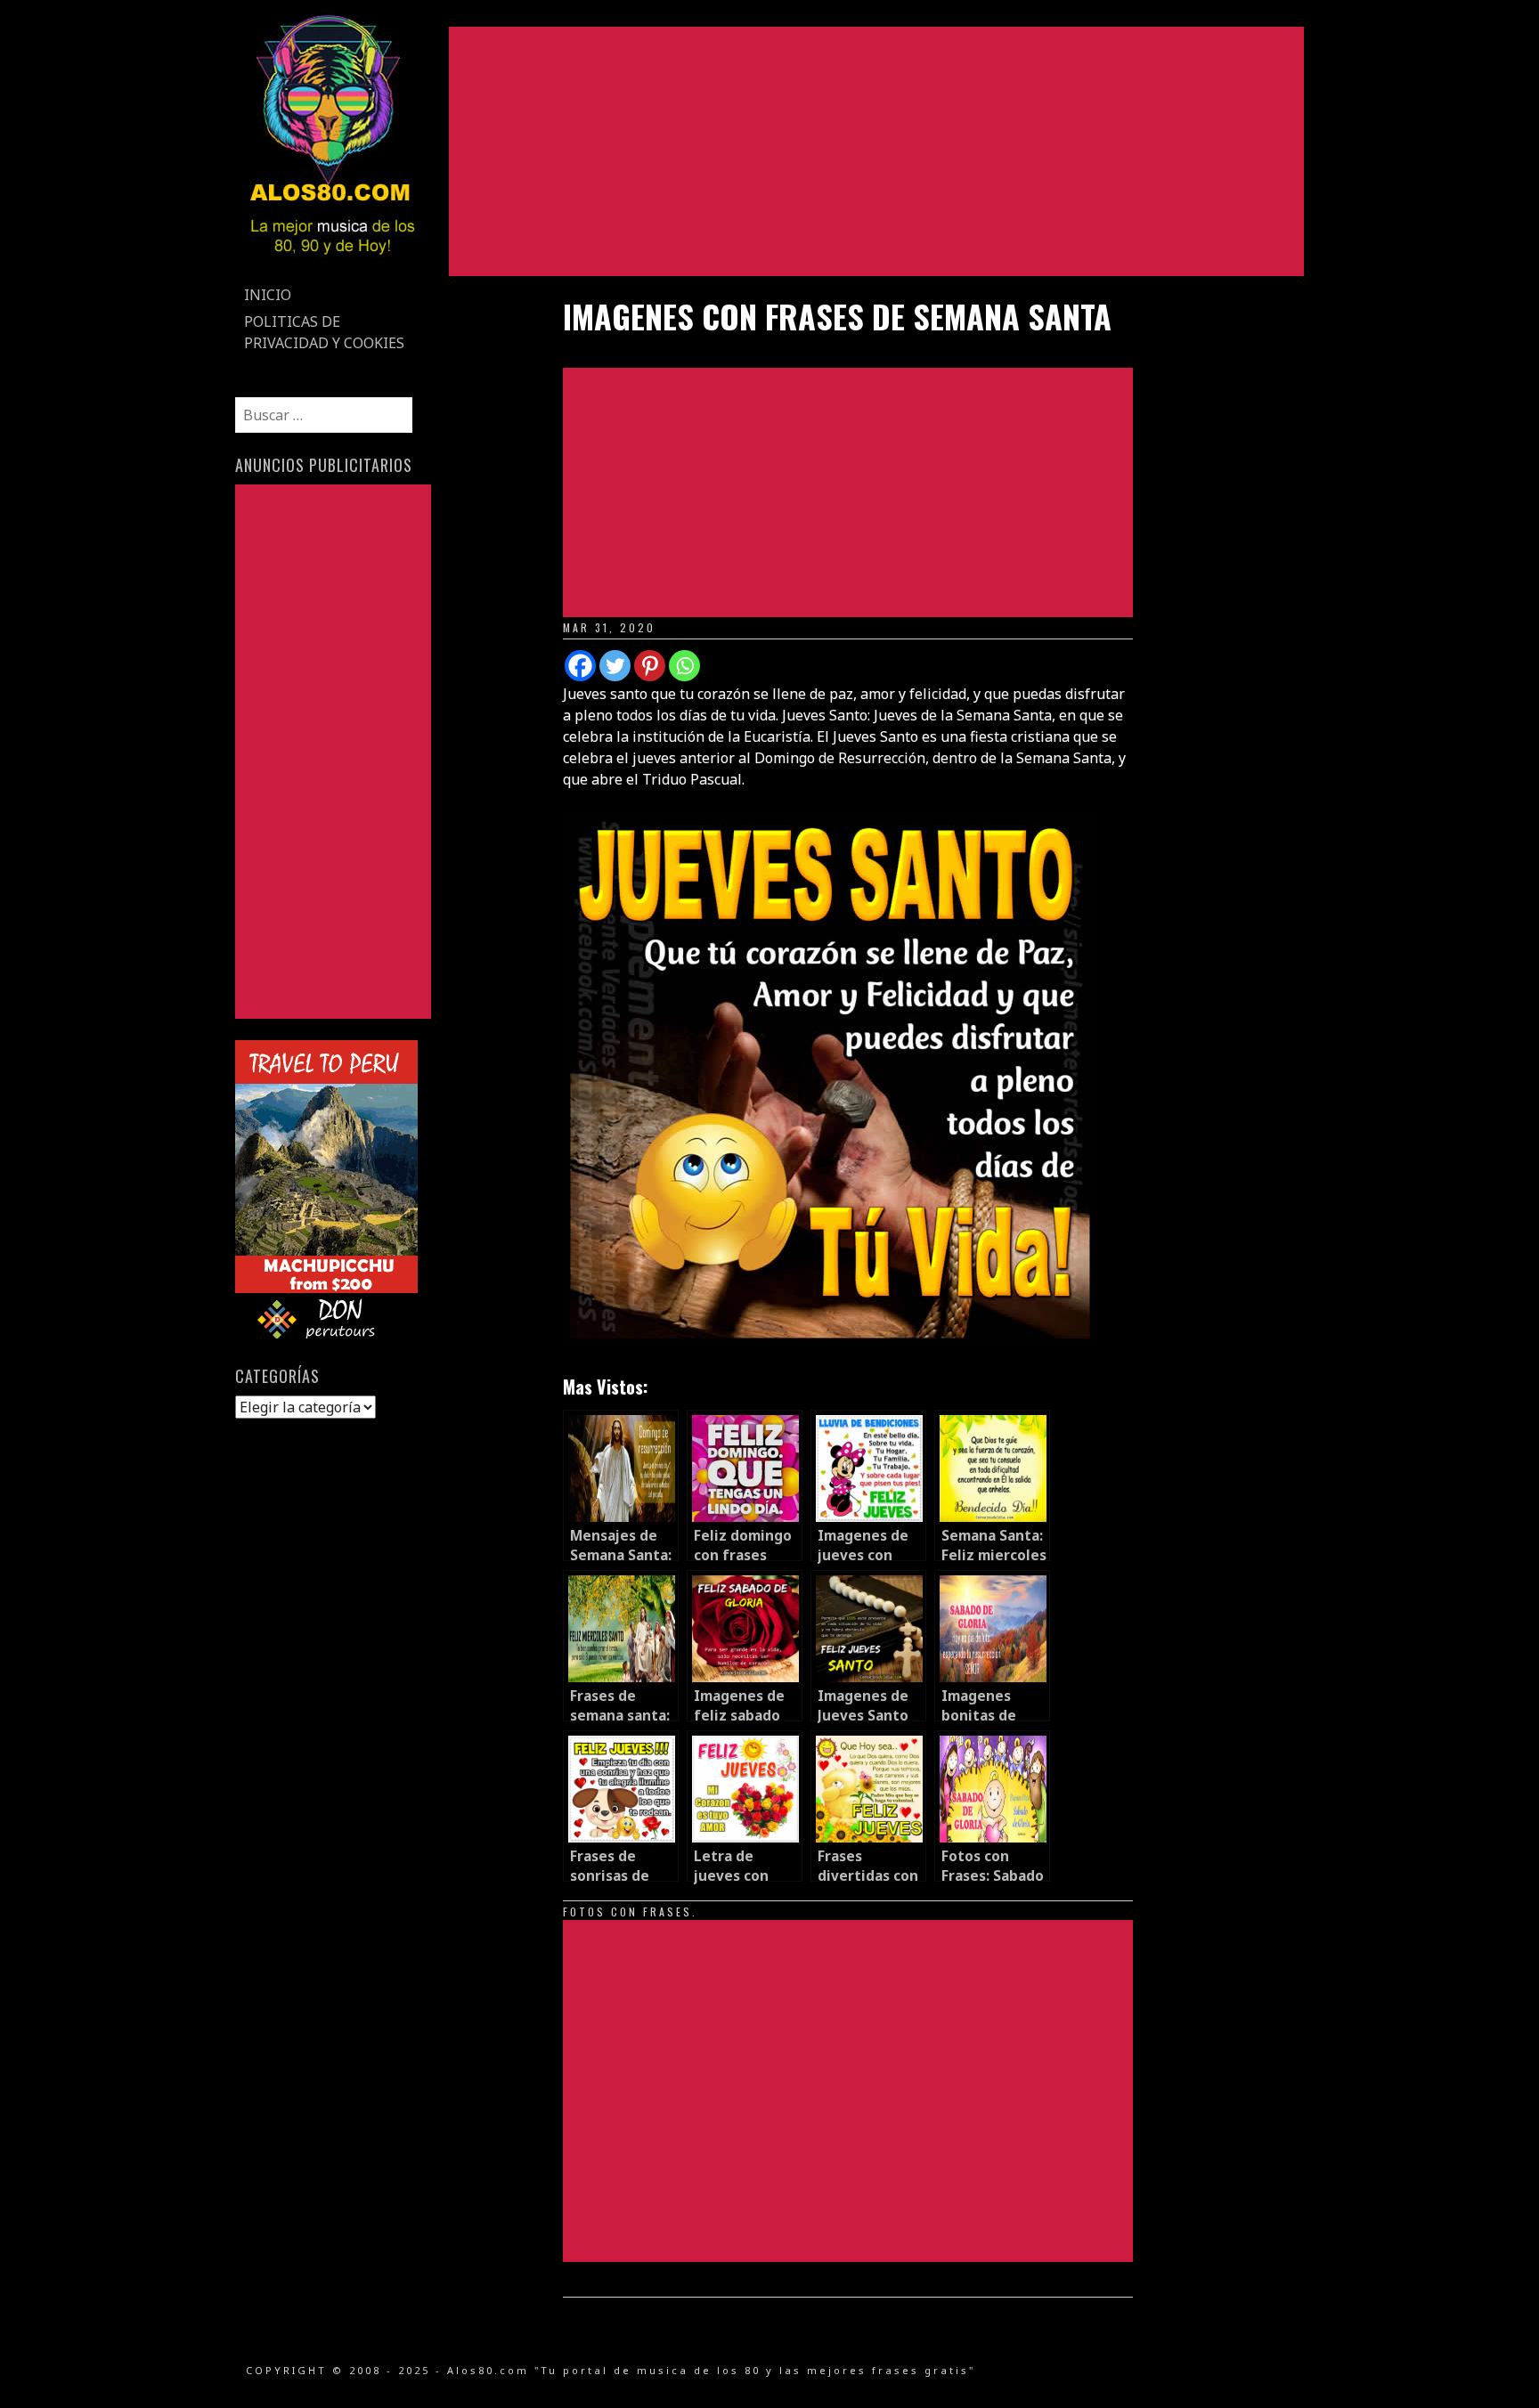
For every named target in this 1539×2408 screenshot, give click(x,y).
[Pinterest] (650, 666)
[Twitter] (615, 666)
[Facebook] (580, 666)
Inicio (268, 295)
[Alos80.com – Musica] (332, 271)
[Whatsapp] (684, 666)
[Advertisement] (876, 151)
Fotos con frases (627, 1912)
